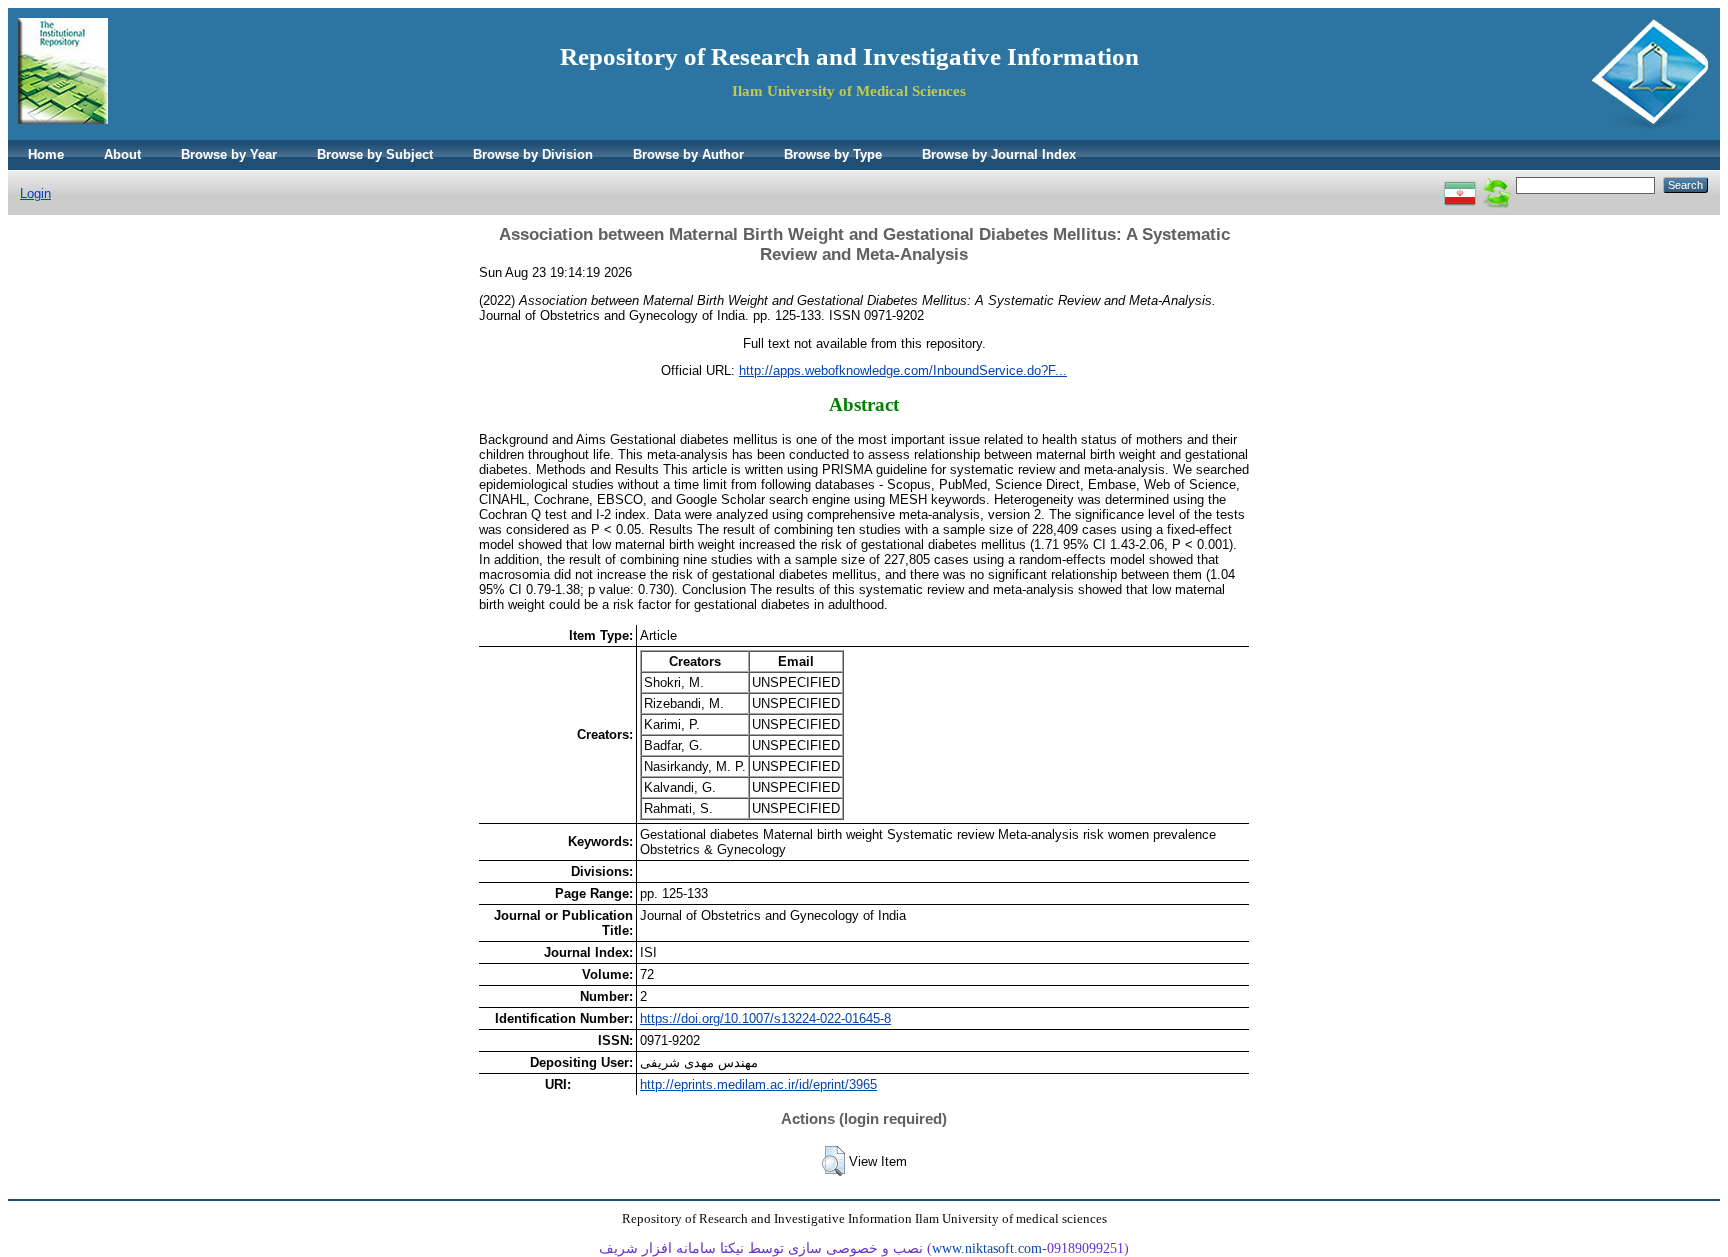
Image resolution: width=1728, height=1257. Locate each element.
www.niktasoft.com (987, 1248)
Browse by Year (229, 154)
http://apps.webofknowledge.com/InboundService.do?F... (903, 370)
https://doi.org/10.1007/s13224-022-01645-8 (765, 1018)
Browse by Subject (375, 154)
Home (46, 154)
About (122, 154)
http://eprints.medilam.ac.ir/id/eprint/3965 (758, 1084)
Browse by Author (688, 154)
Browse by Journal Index (999, 154)
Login (35, 193)
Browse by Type (833, 154)
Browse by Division (533, 154)
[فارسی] (1460, 184)
